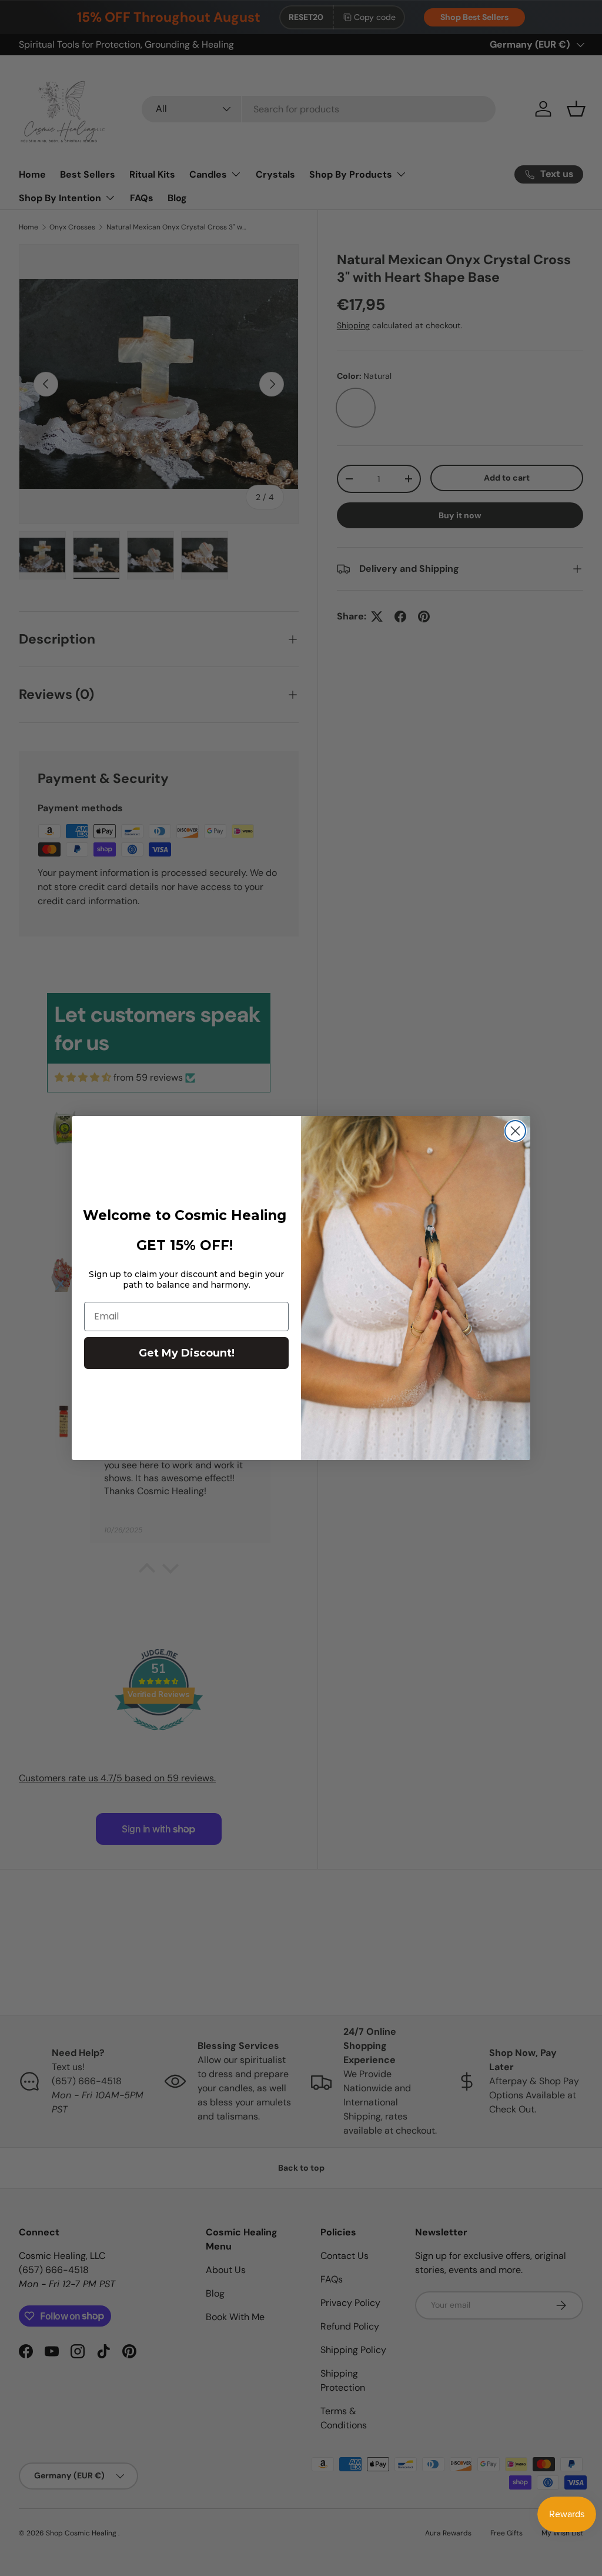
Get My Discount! (187, 1353)
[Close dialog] (515, 1131)
